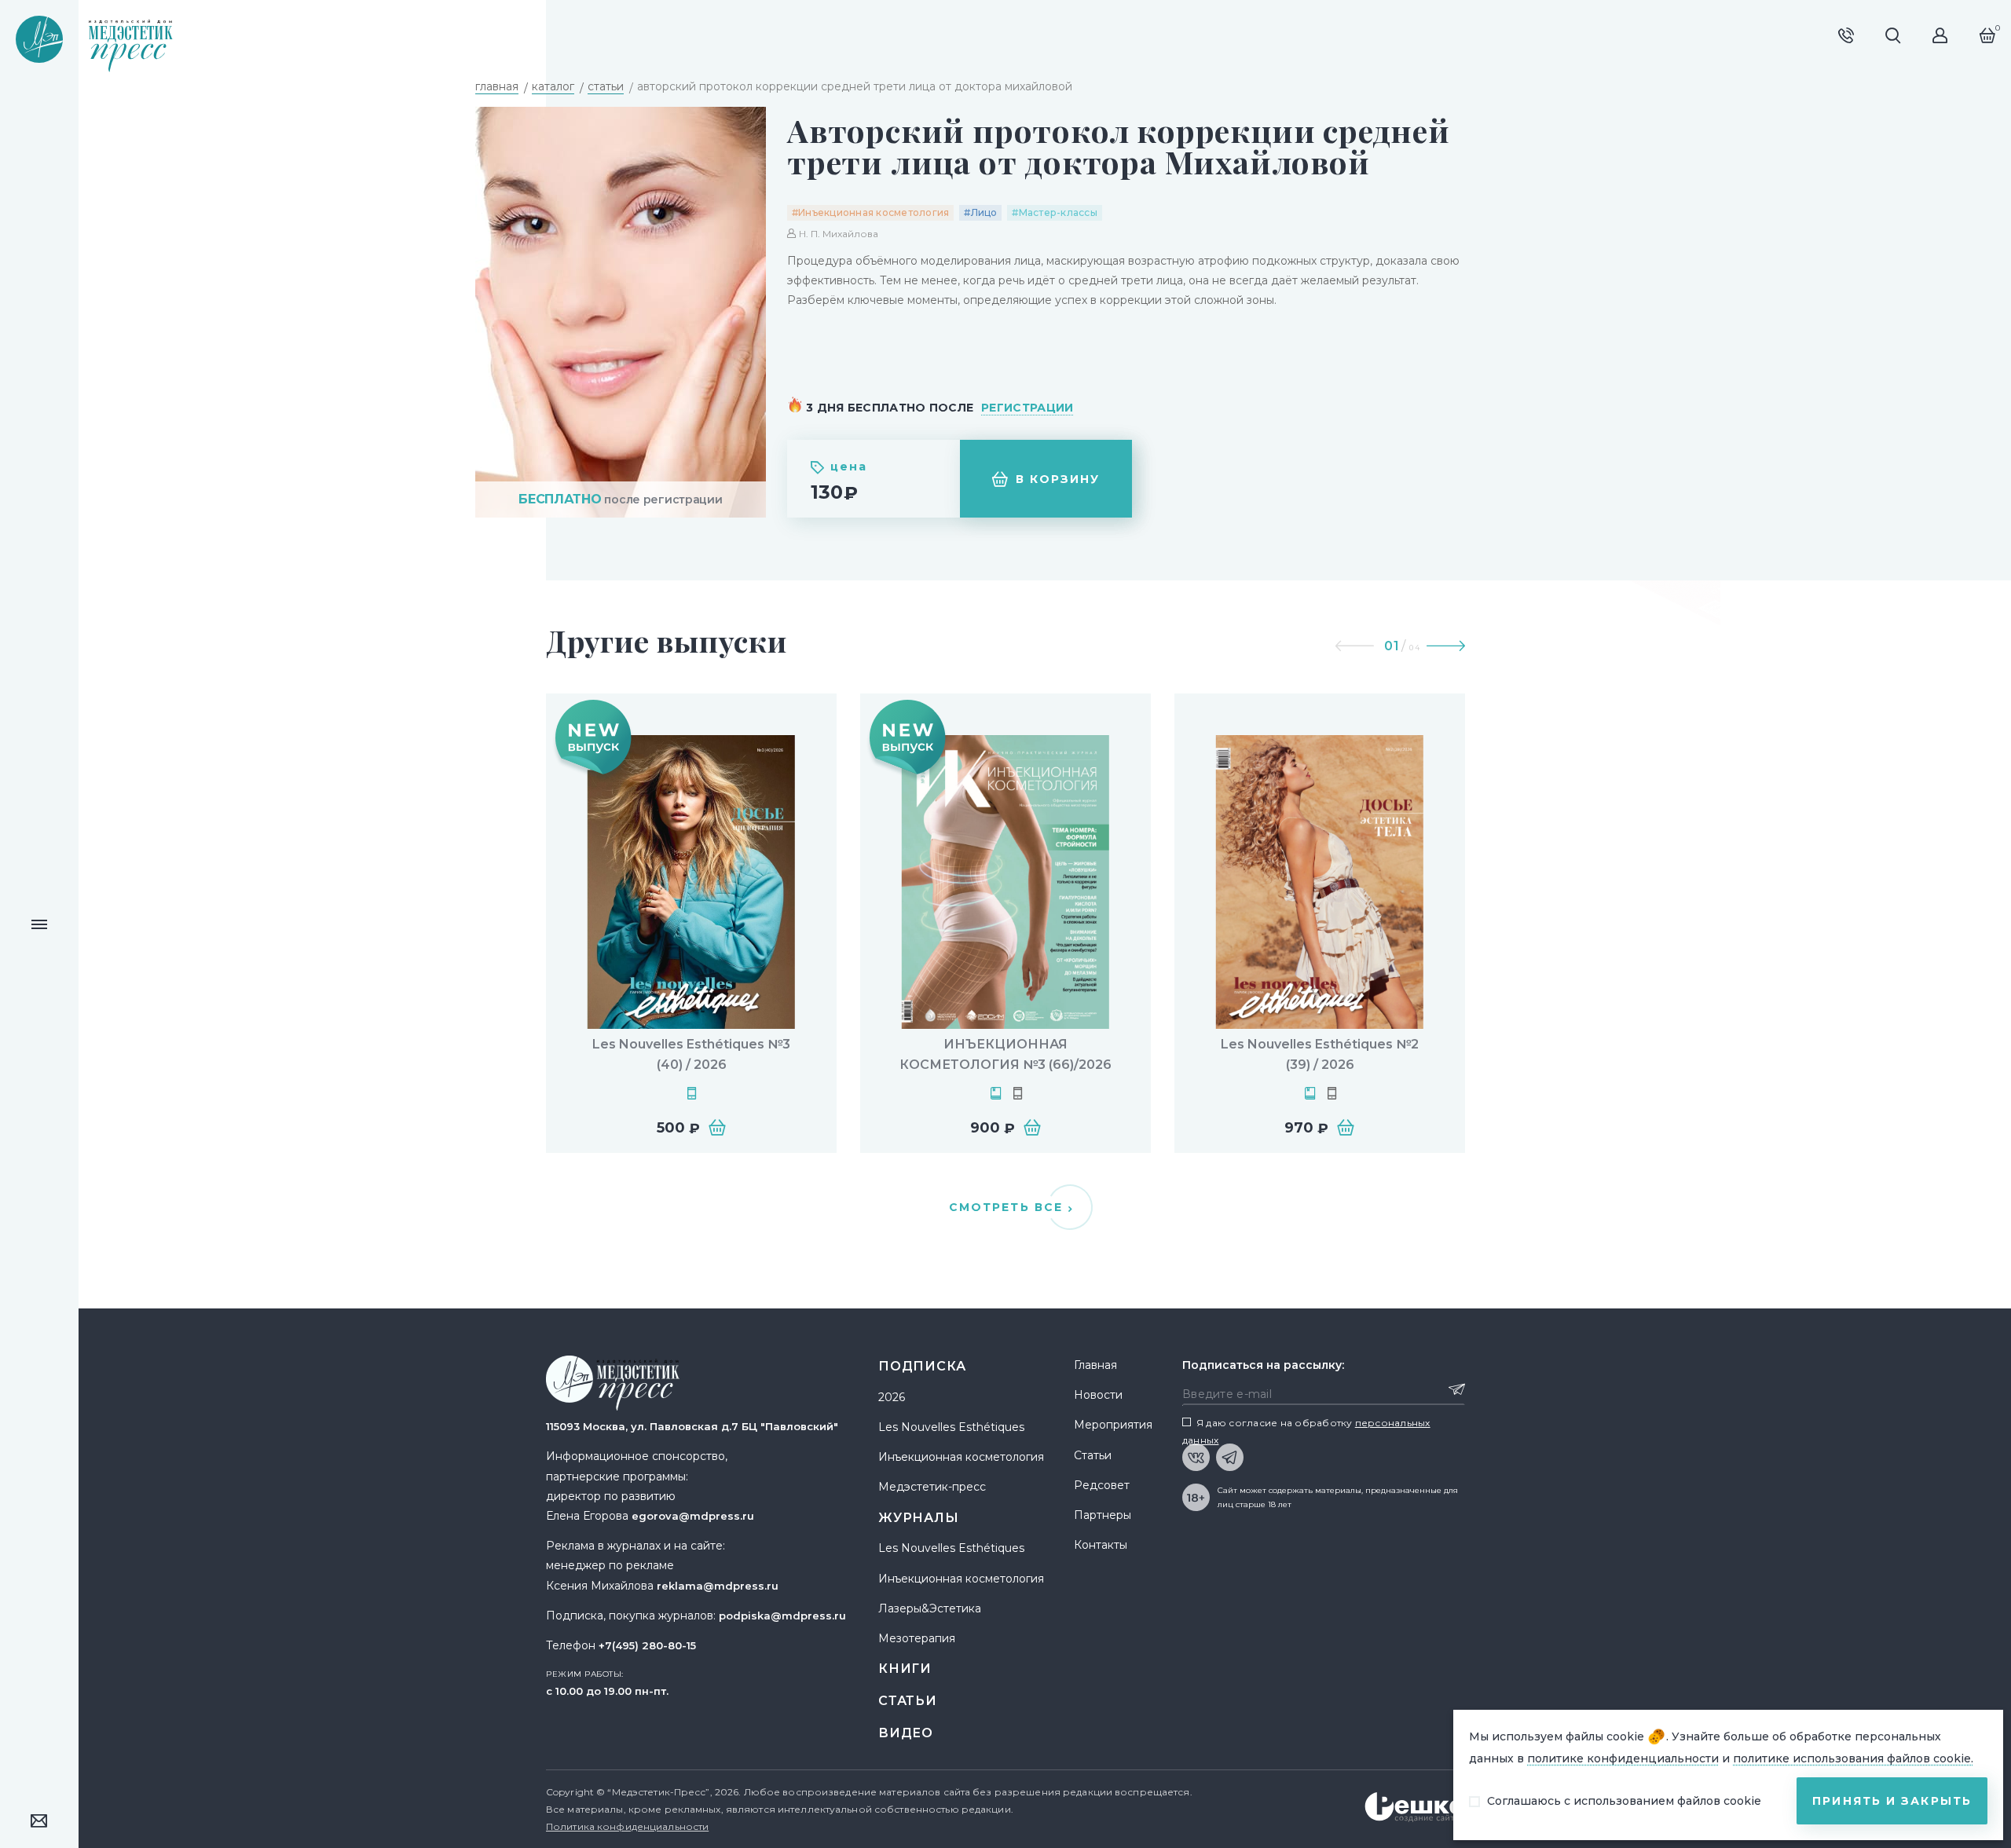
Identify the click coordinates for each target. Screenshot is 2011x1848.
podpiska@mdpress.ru (782, 1616)
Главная (1095, 1365)
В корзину (1058, 479)
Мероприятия (1113, 1425)
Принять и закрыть (1892, 1801)
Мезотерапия (917, 1638)
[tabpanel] (691, 923)
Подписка (922, 1366)
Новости (1098, 1395)
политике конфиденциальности (1623, 1758)
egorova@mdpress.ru (693, 1516)
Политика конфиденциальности (627, 1826)
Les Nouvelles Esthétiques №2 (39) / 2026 (1320, 1054)
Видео (906, 1733)
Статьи (908, 1701)
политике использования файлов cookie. (1853, 1758)
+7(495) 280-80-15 (647, 1645)
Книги (905, 1669)
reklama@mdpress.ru (718, 1586)
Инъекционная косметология (961, 1457)
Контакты (1101, 1545)
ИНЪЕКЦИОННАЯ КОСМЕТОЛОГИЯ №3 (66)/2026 (1005, 1054)
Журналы (919, 1518)
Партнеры (1103, 1515)
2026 (892, 1397)
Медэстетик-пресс (932, 1487)
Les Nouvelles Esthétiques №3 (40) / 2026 (691, 1054)
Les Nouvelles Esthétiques (951, 1427)
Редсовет (1102, 1485)
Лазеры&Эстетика (930, 1608)
